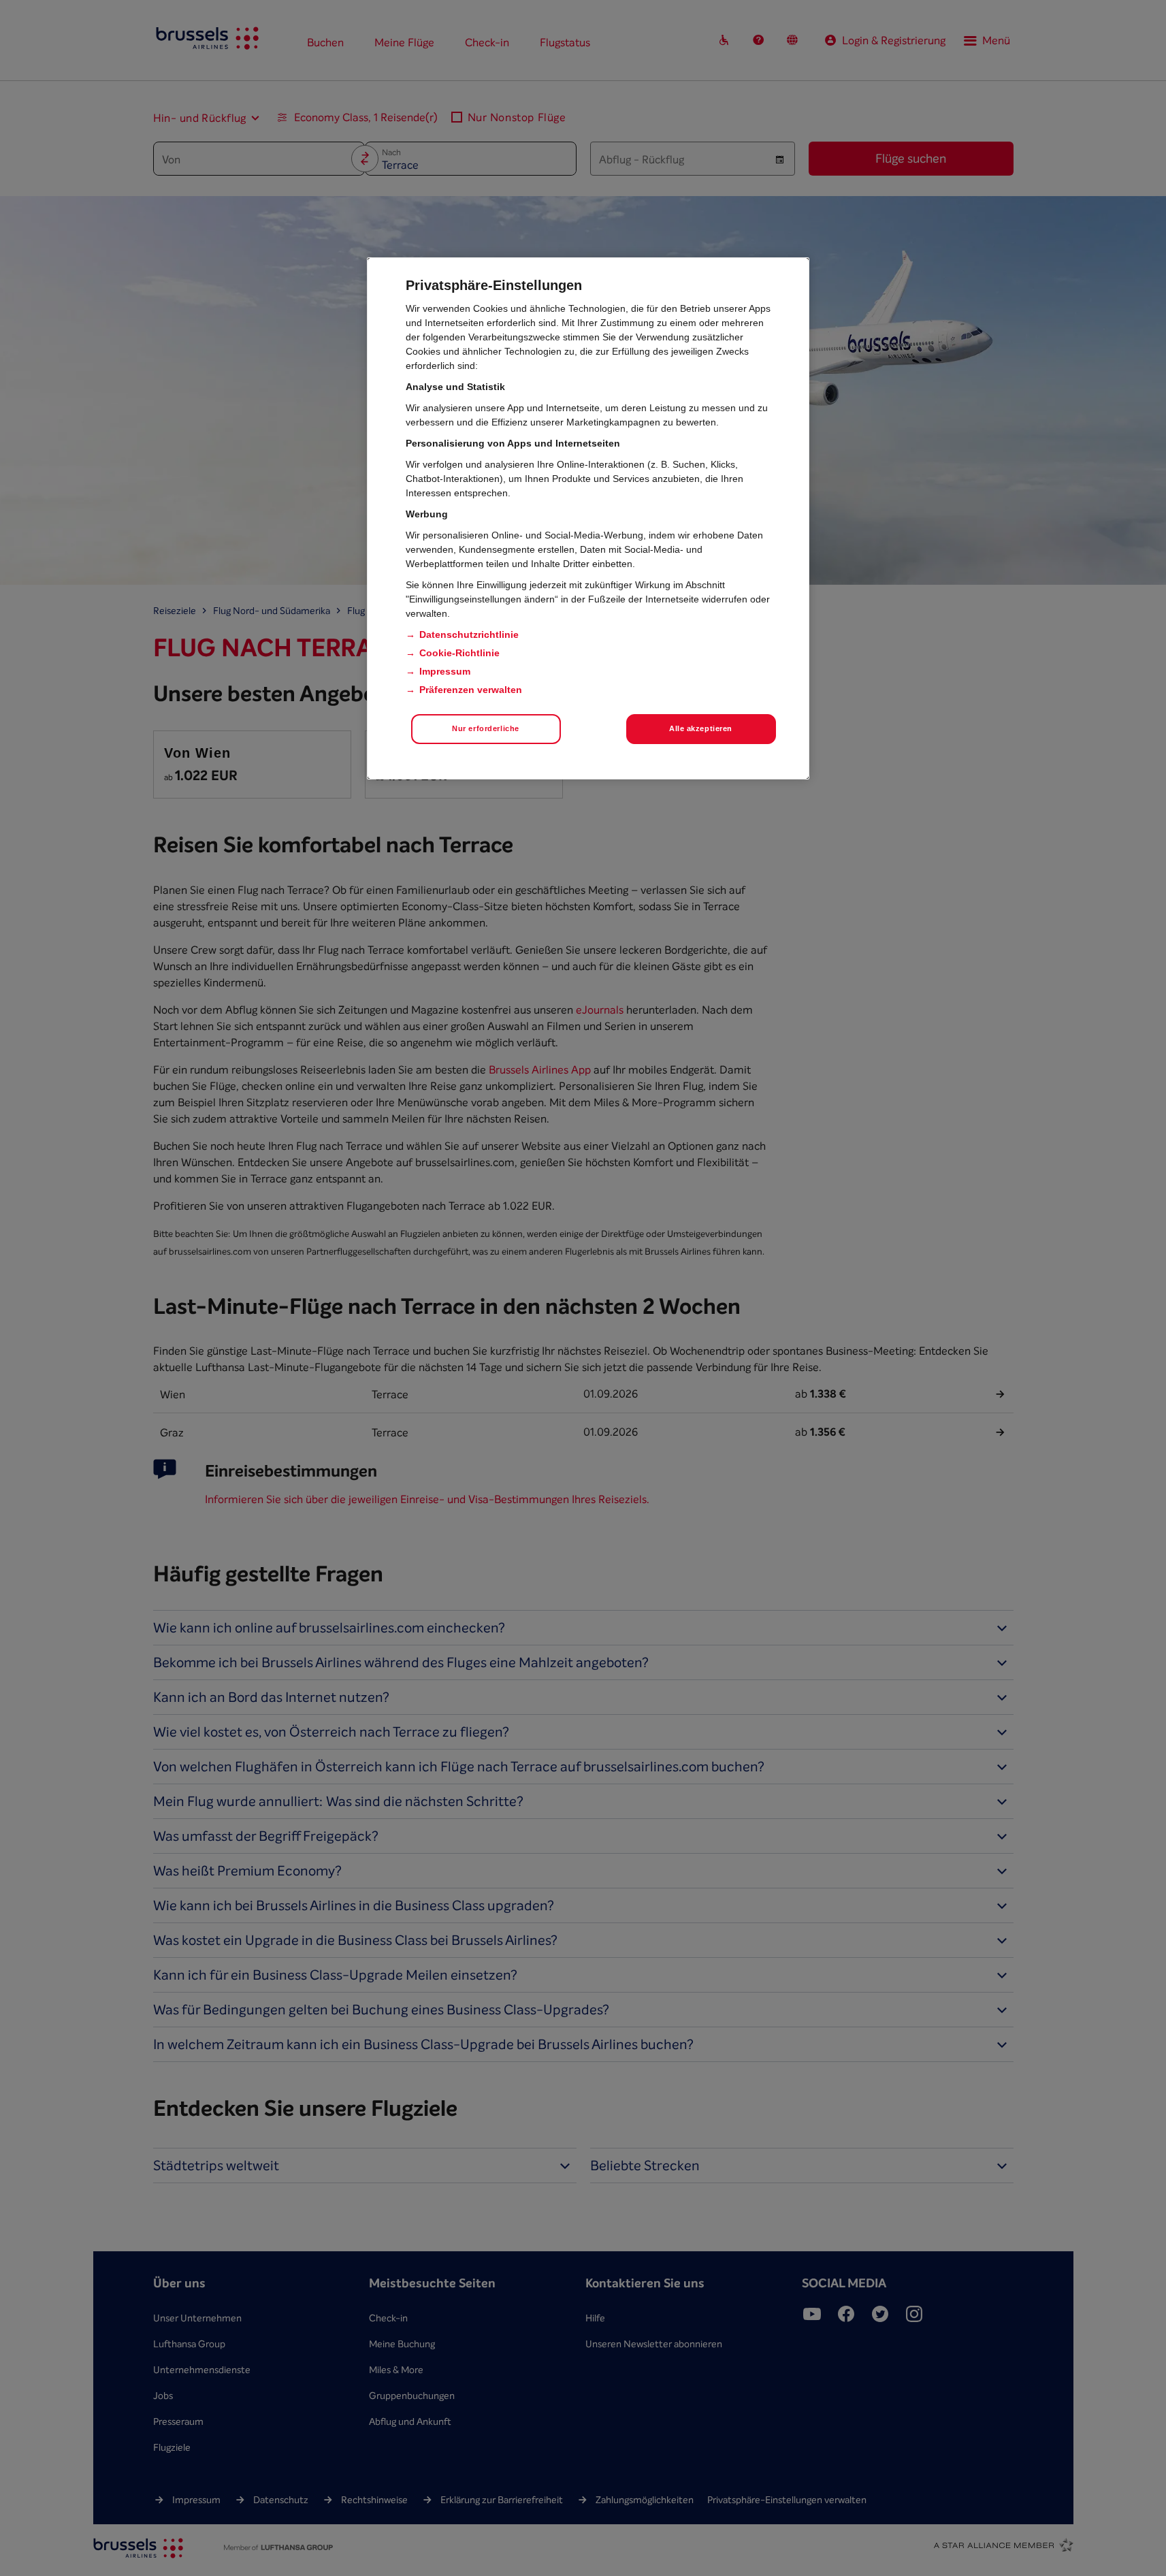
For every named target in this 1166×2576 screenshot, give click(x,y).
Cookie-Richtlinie (459, 653)
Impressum (445, 671)
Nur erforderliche (486, 728)
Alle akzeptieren (701, 728)
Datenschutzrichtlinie (469, 634)
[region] (588, 518)
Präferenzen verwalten (471, 690)
